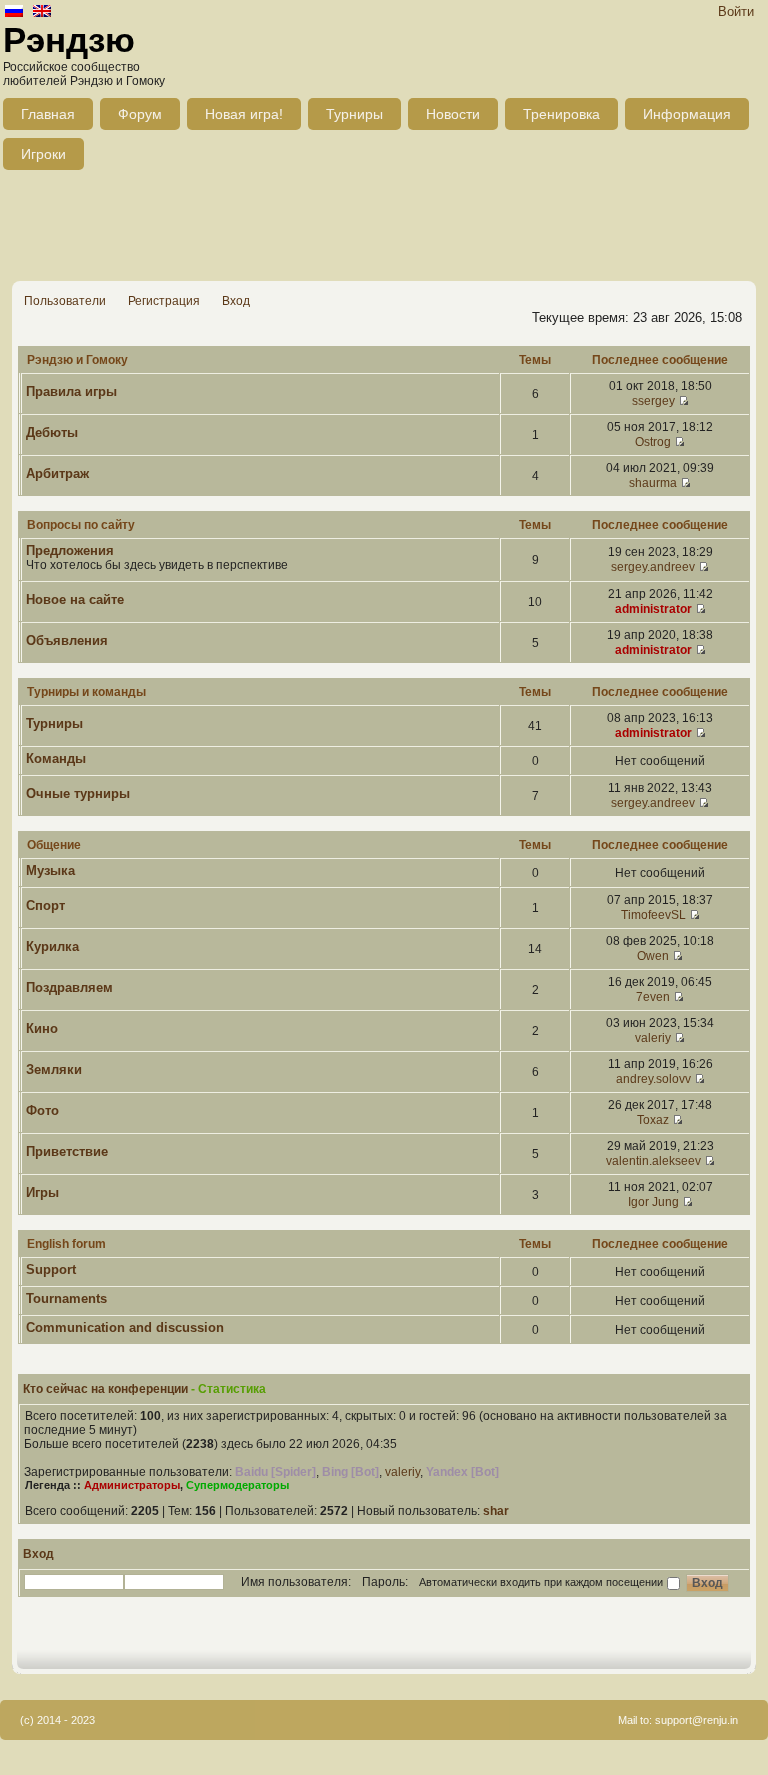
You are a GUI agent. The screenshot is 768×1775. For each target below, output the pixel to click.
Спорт (45, 905)
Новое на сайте (75, 599)
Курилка (52, 946)
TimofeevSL (653, 915)
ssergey (653, 401)
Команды (56, 758)
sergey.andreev (653, 567)
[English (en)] (42, 12)
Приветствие (67, 1151)
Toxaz (653, 1120)
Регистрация (164, 301)
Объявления (67, 640)
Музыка (50, 870)
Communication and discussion (125, 1327)
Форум (140, 114)
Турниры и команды (86, 692)
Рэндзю (69, 39)
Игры (42, 1192)
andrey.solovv (653, 1079)
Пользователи (65, 301)
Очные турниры (78, 793)
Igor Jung (653, 1202)
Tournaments (66, 1298)
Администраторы (132, 1485)
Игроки (43, 154)
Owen (653, 956)
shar (496, 1511)
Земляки (54, 1069)
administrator (653, 609)
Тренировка (561, 114)
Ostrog (653, 442)
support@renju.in (696, 1720)
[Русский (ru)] (14, 12)
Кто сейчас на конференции (105, 1389)
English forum (66, 1244)
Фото (42, 1110)
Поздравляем (69, 987)
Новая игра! (244, 114)
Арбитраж (57, 473)
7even (653, 997)
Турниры (354, 114)
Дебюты (52, 432)
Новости (453, 114)
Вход (236, 301)
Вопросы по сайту (81, 525)
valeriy (653, 1038)
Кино (42, 1028)
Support (51, 1269)
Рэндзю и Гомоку (77, 360)
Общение (54, 845)
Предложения (70, 550)
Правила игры (71, 391)
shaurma (653, 483)
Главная (48, 114)
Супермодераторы (237, 1485)
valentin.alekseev (653, 1161)
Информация (687, 114)
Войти (736, 11)
